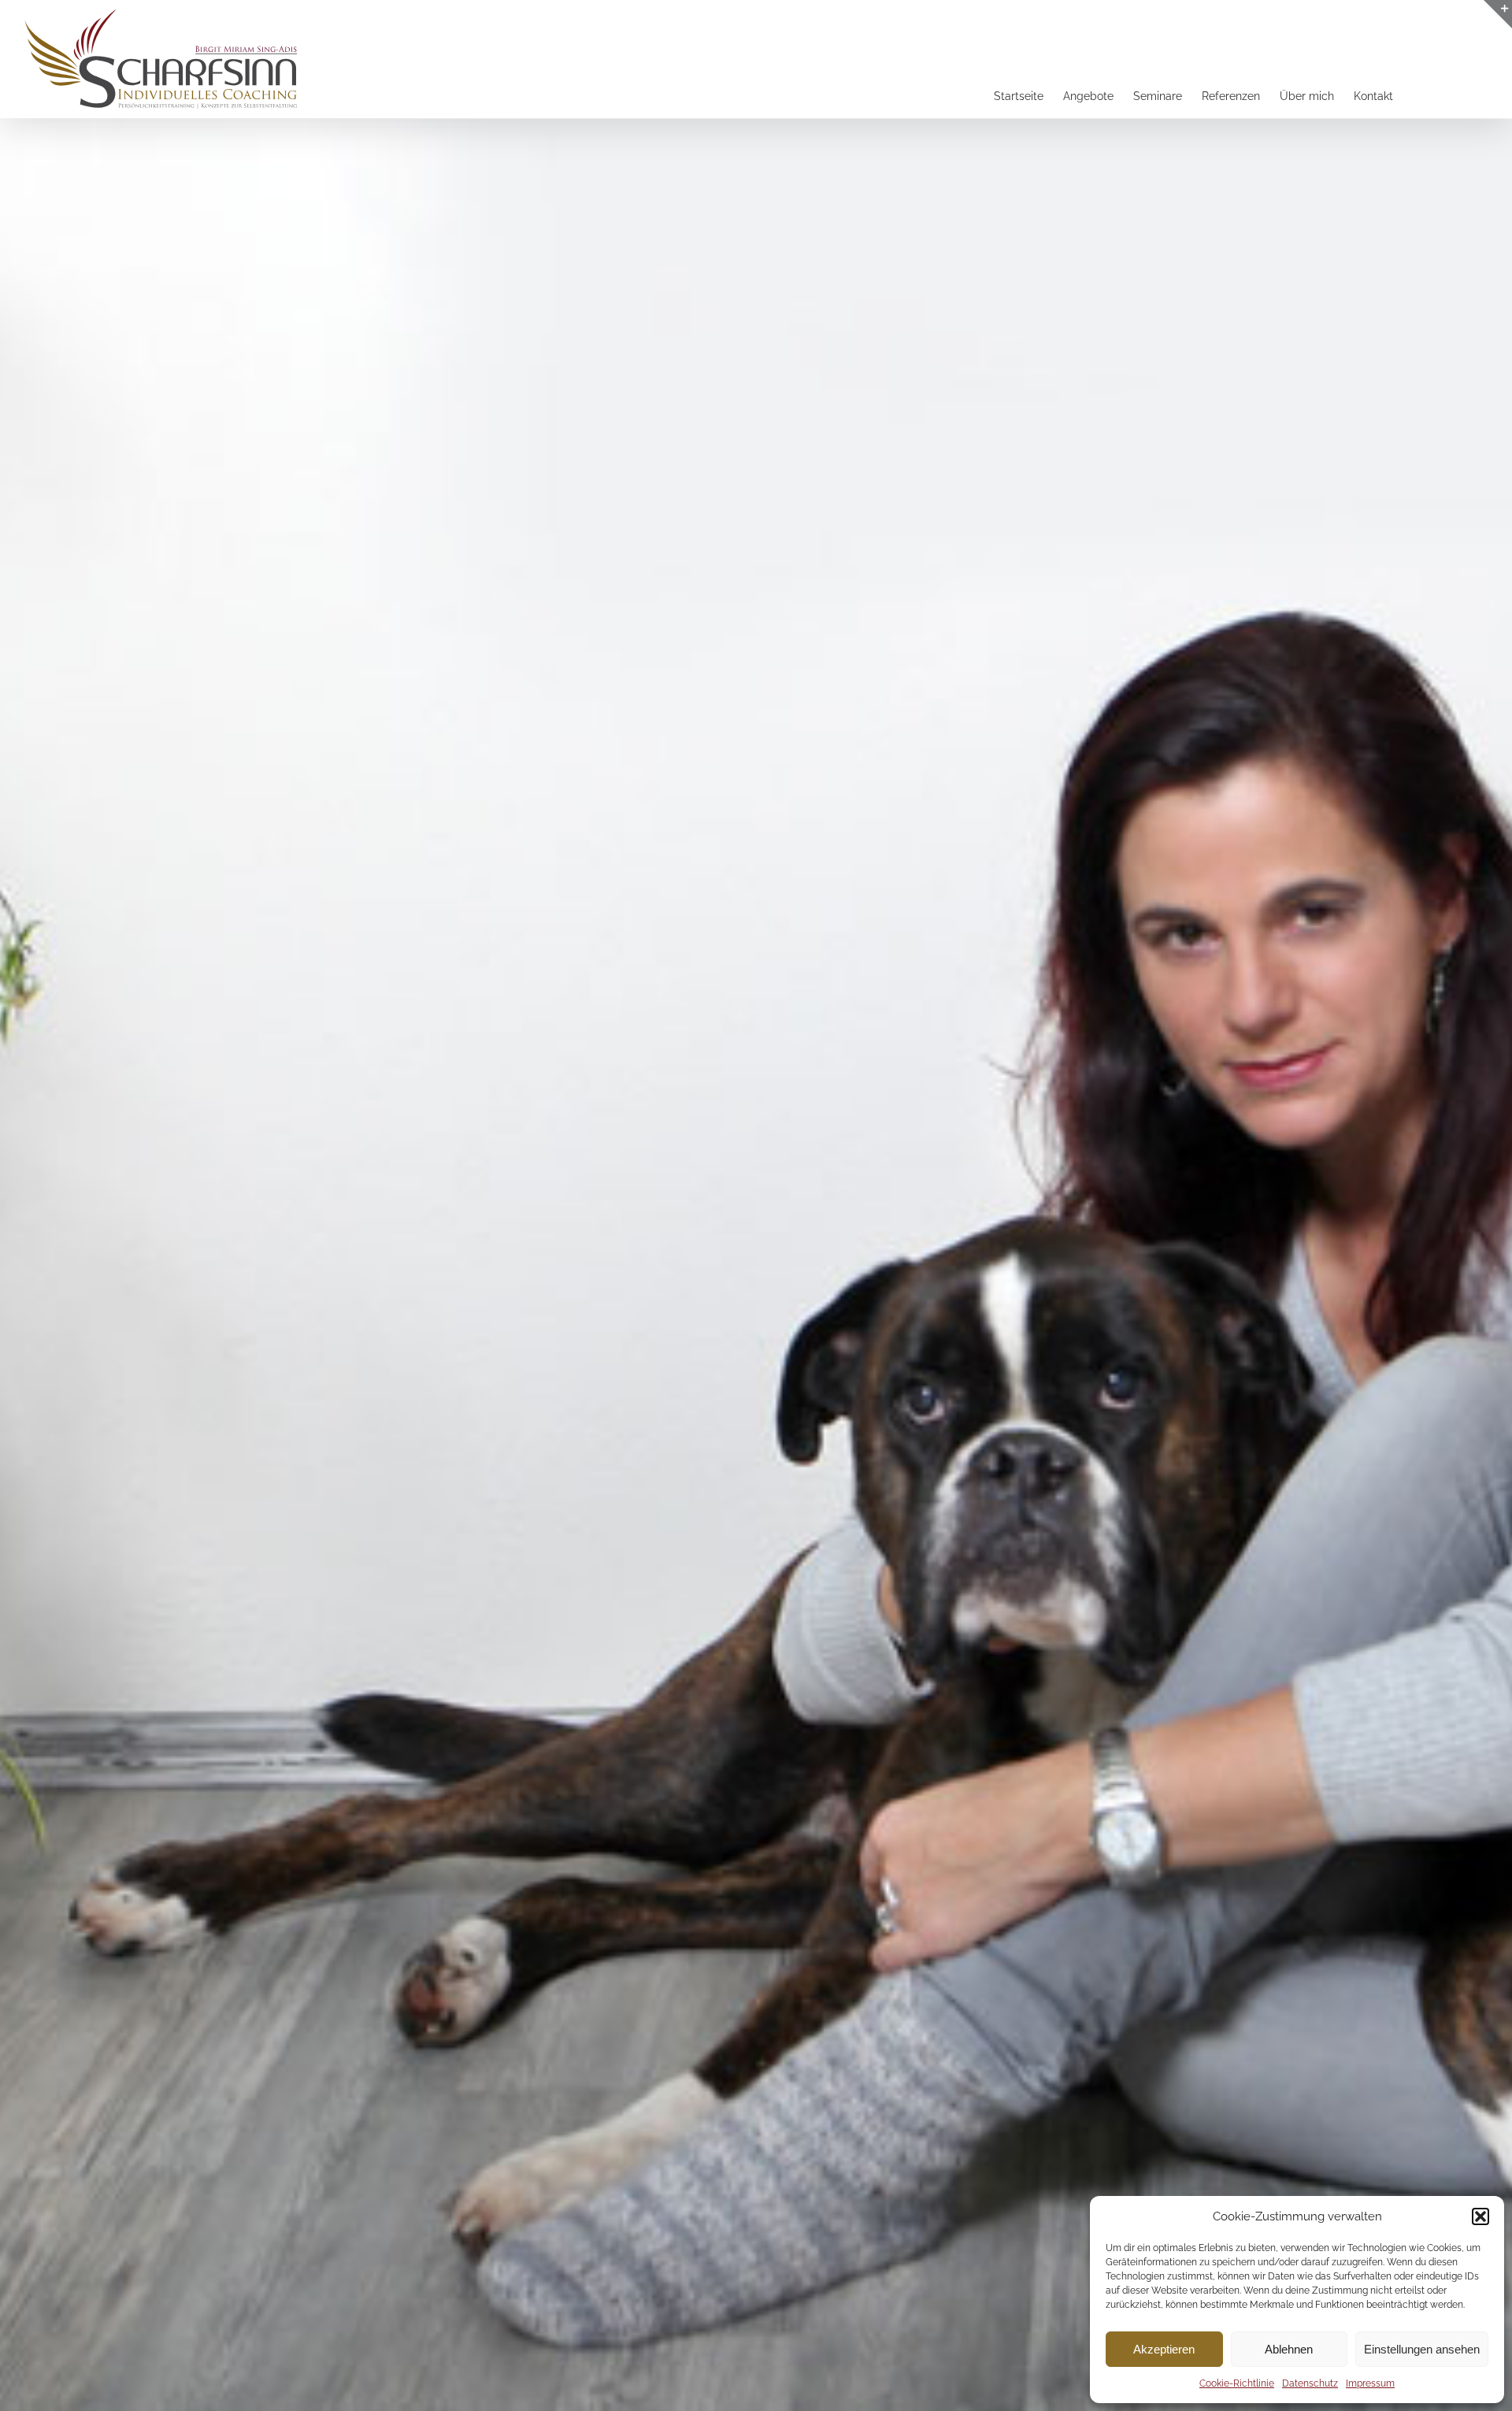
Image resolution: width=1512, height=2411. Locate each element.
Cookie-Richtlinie (1237, 2383)
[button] (1480, 2216)
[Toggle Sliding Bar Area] (1498, 14)
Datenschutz (1310, 2383)
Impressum (1370, 2383)
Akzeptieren (1164, 2349)
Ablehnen (1289, 2349)
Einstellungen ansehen (1422, 2349)
